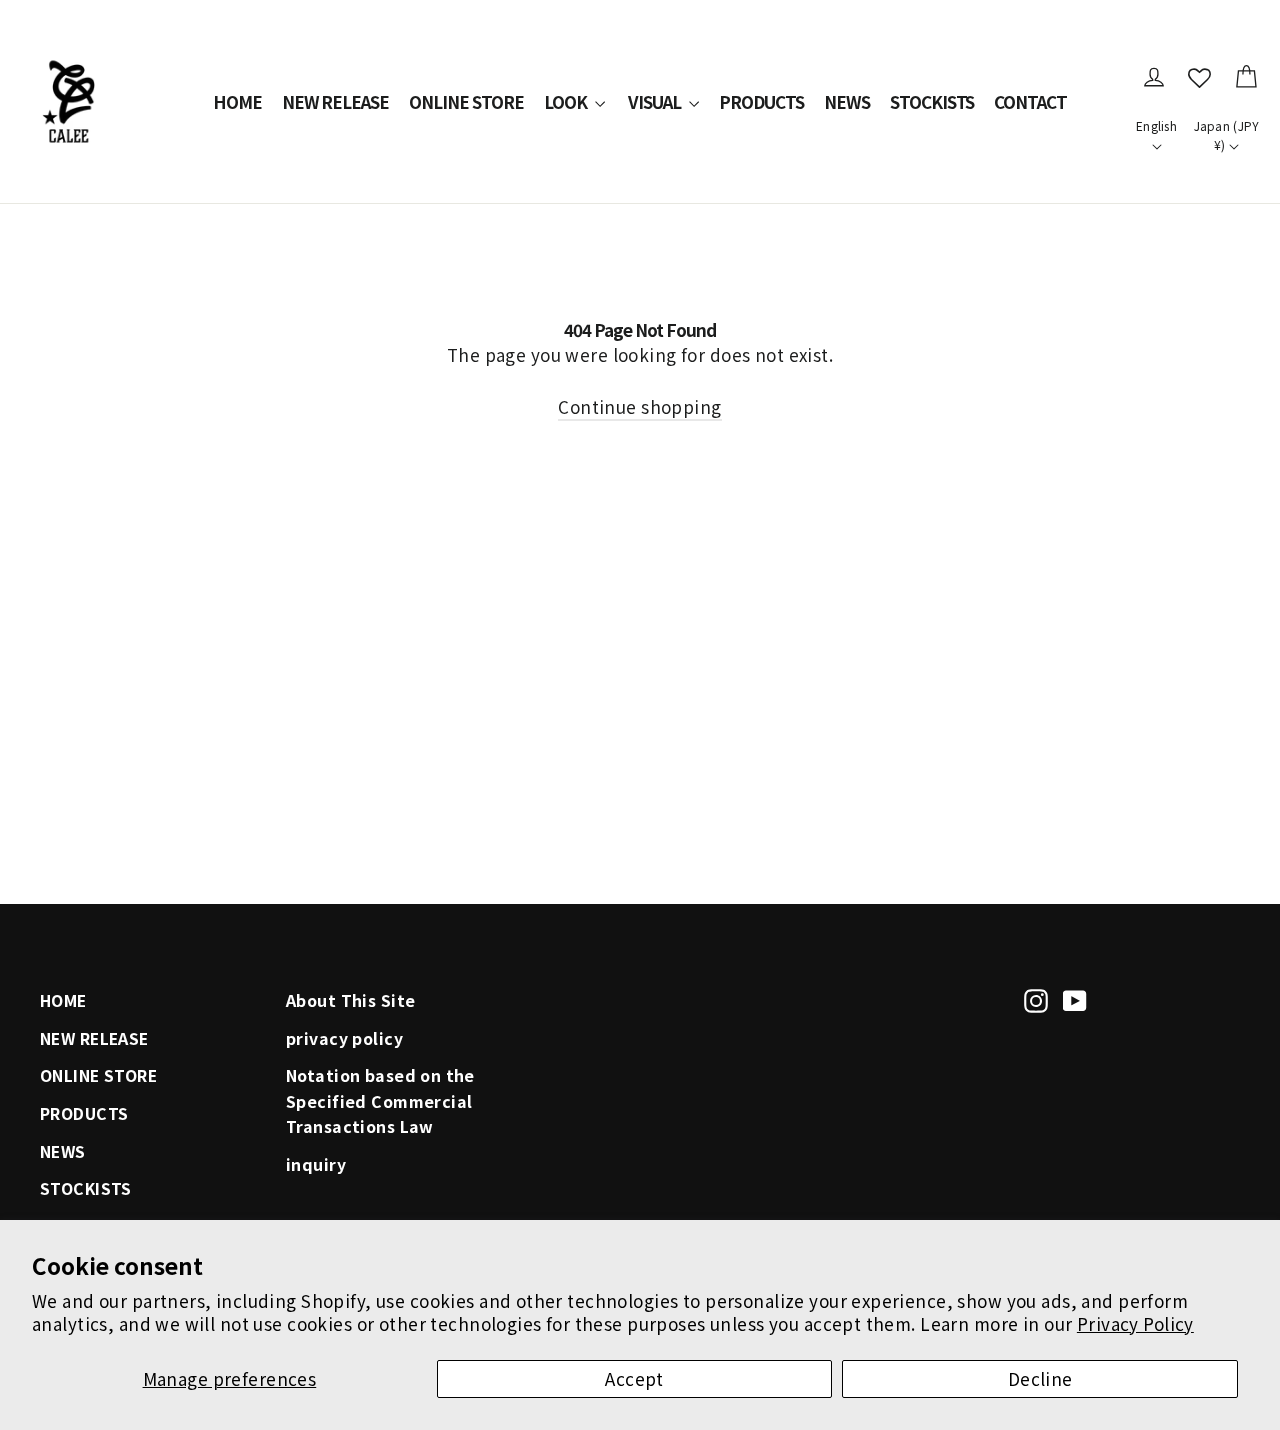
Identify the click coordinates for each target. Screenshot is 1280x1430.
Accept (634, 1378)
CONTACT (1030, 101)
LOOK (567, 101)
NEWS (847, 101)
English (1156, 125)
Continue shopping (639, 406)
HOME (237, 101)
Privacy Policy (1135, 1323)
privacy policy (344, 1038)
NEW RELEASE (336, 101)
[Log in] (1154, 77)
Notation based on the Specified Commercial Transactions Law (380, 1101)
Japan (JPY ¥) (1227, 135)
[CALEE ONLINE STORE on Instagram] (1036, 998)
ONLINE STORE (466, 101)
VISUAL (656, 101)
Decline (1040, 1378)
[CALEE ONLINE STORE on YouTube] (1075, 998)
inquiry (316, 1164)
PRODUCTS (761, 101)
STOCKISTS (932, 101)
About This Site (350, 1000)
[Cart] (1246, 77)
